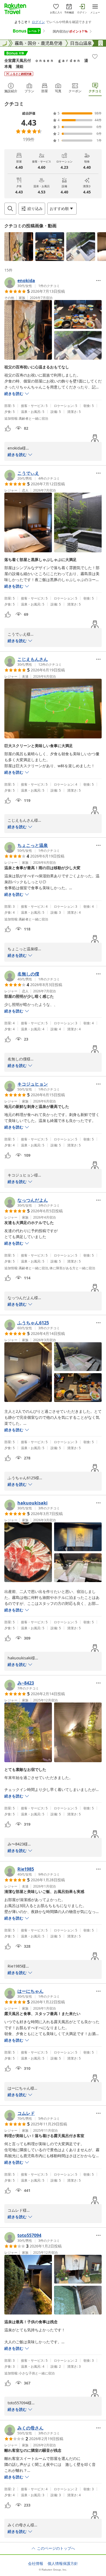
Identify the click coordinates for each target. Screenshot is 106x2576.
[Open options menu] (98, 280)
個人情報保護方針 (63, 2564)
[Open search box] (10, 209)
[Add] (95, 56)
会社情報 (36, 2564)
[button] (19, 247)
